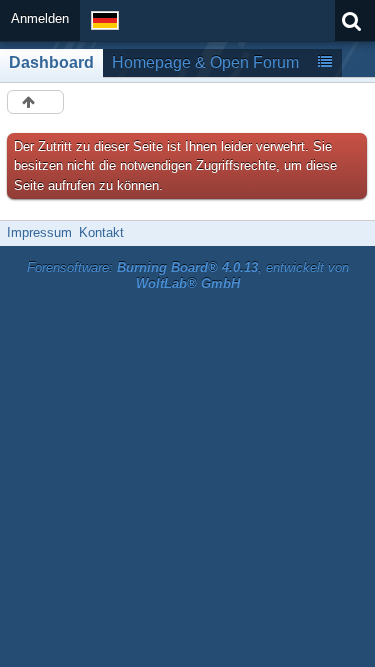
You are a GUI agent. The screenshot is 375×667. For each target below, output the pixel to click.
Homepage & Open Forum (205, 62)
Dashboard (51, 62)
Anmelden (40, 18)
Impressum (39, 232)
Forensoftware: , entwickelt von (188, 276)
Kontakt (101, 232)
